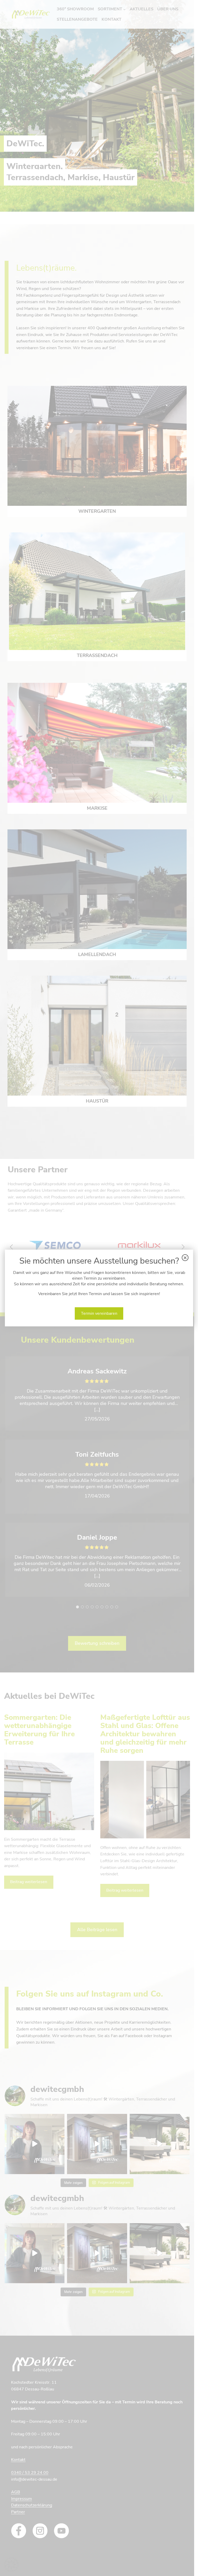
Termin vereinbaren (99, 1313)
